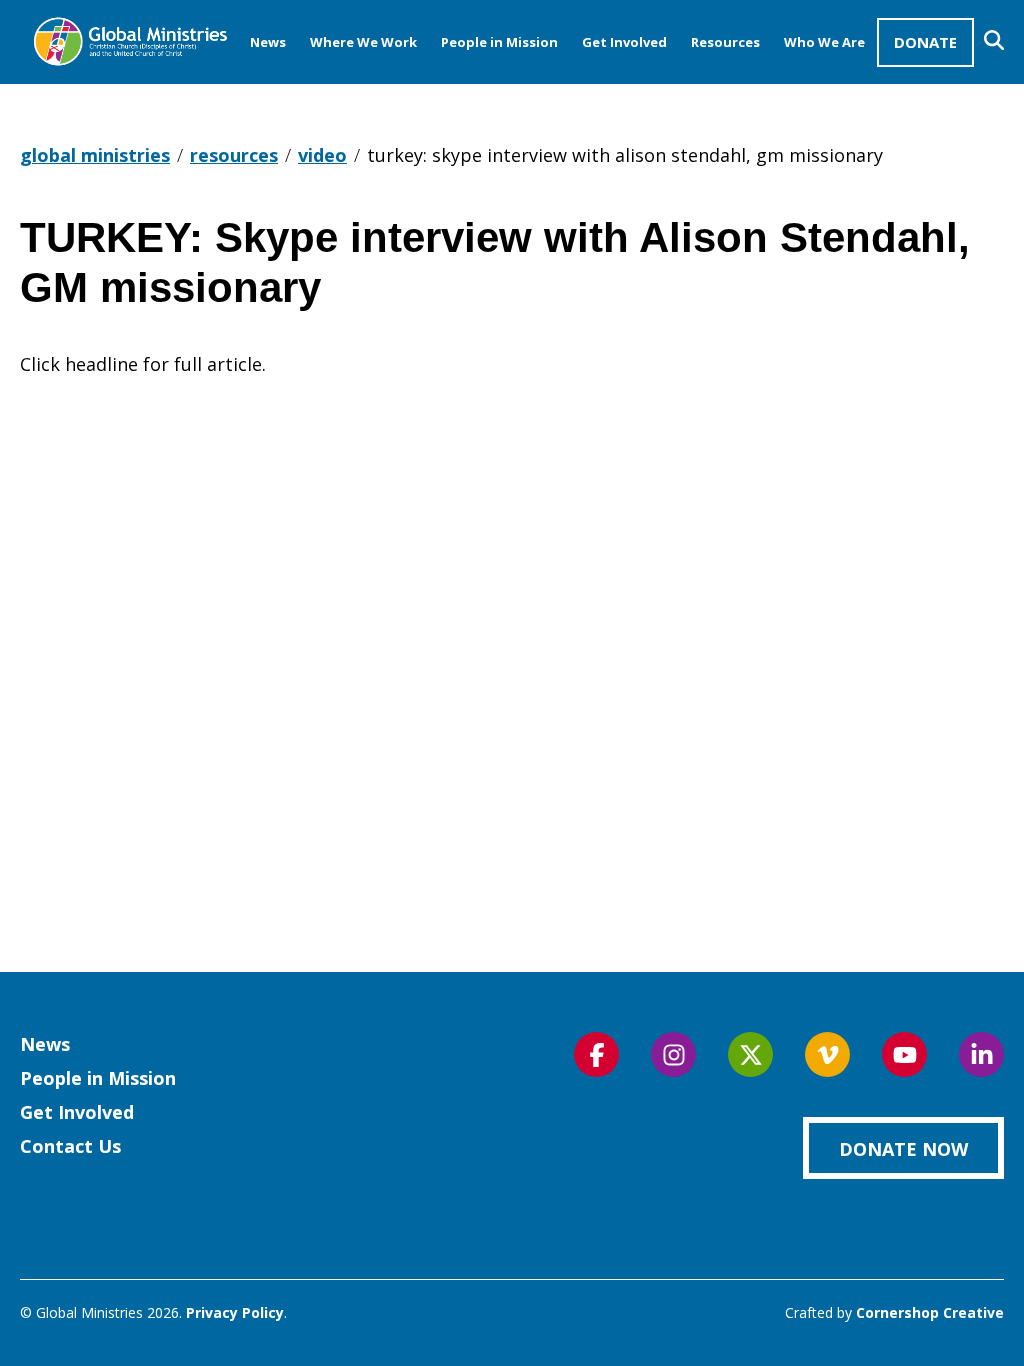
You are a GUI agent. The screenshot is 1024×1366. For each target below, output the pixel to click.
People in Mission (499, 42)
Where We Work (363, 42)
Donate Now (903, 1149)
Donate (925, 42)
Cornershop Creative (930, 1312)
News (268, 42)
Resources (725, 42)
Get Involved (624, 42)
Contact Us (70, 1146)
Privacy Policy (235, 1312)
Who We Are (824, 42)
